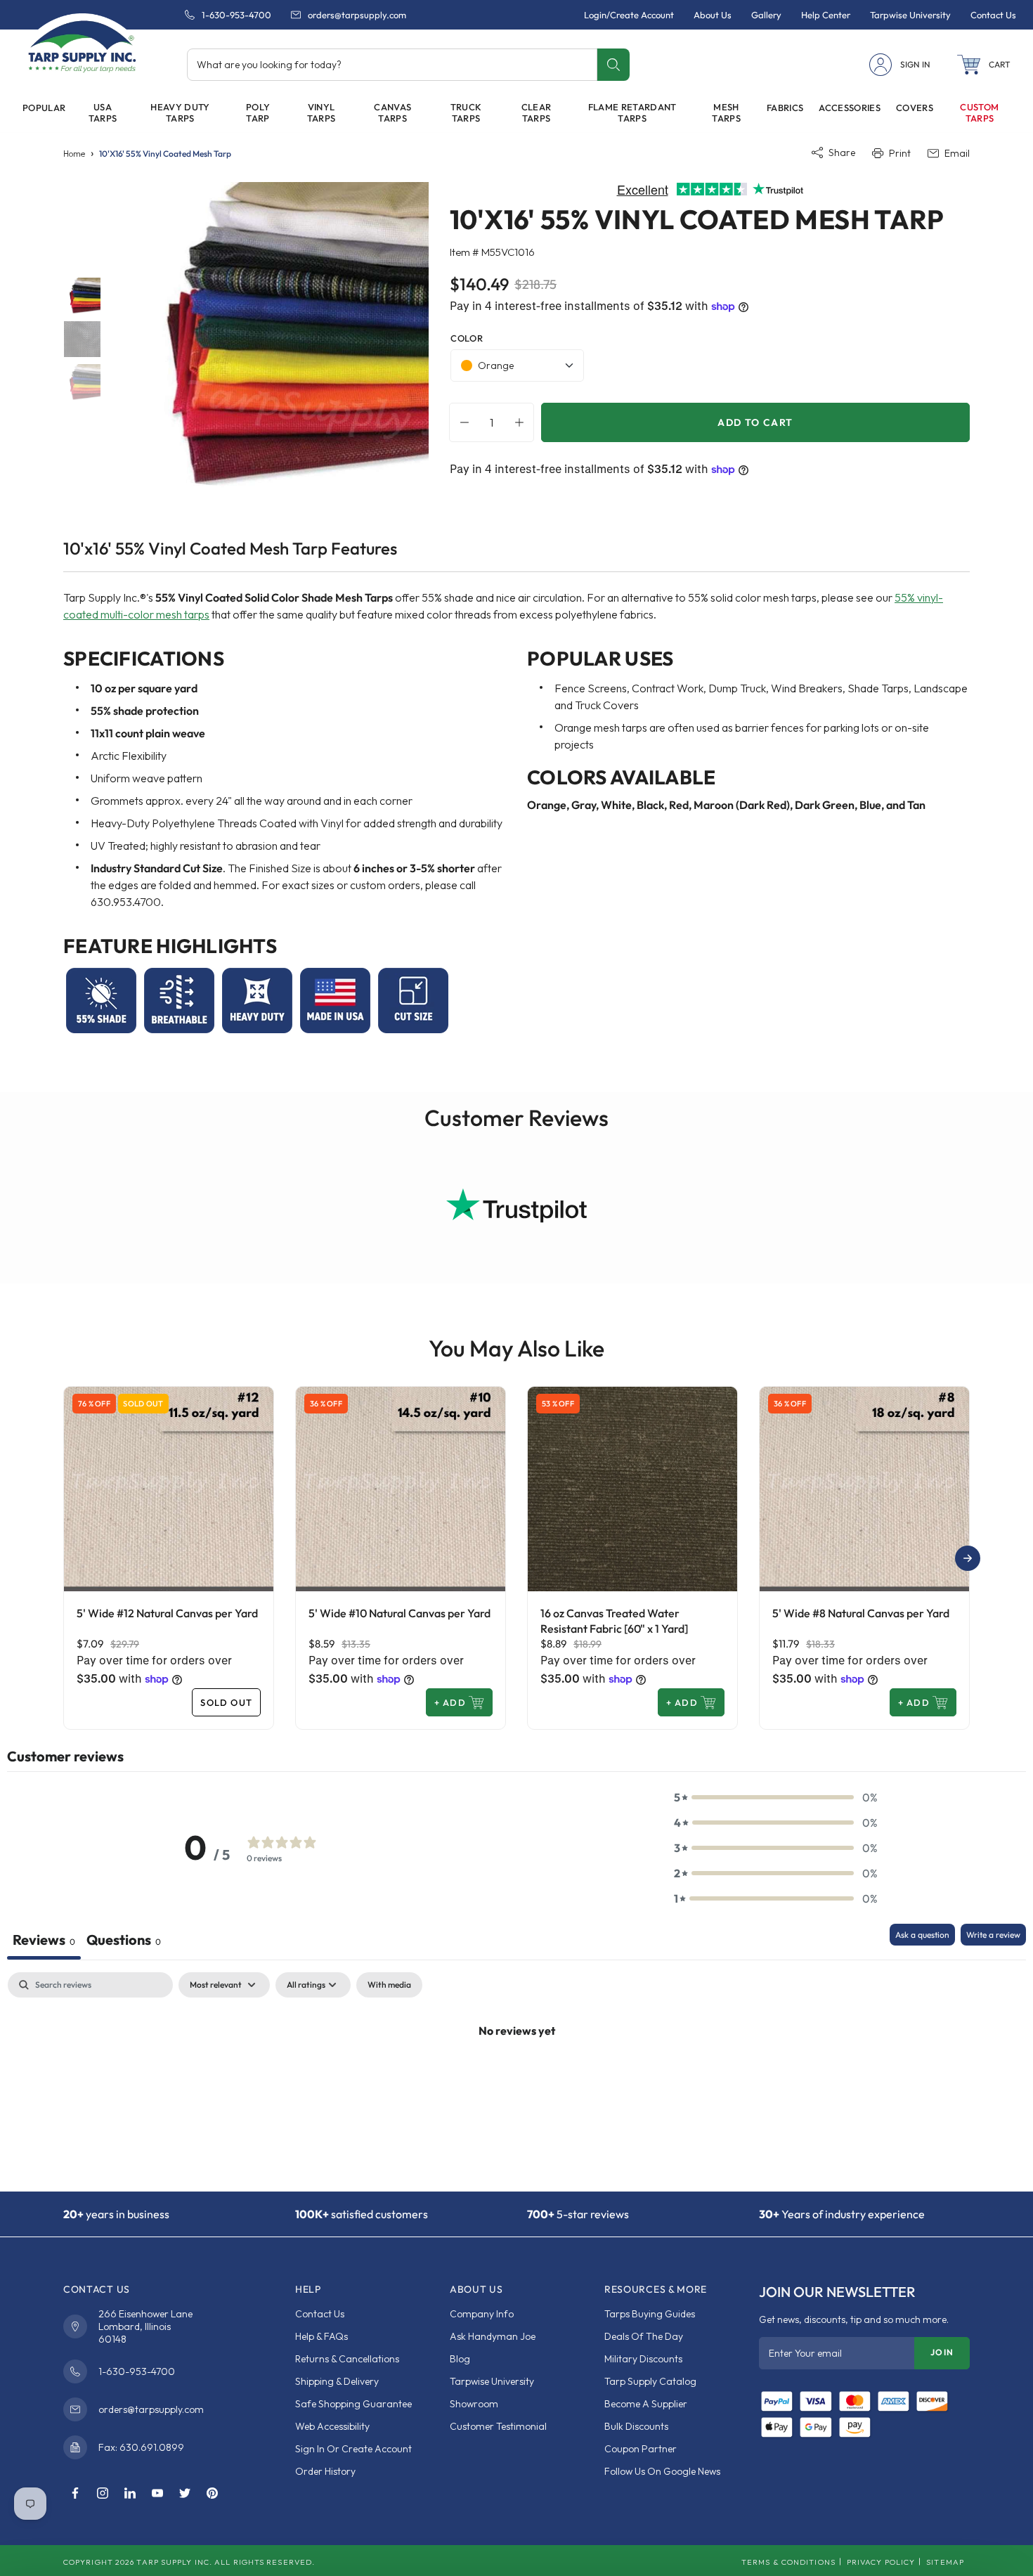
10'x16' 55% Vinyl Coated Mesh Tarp (165, 154)
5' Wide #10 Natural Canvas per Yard (399, 1613)
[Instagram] (103, 2494)
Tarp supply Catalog (650, 2381)
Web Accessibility (332, 2426)
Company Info (482, 2314)
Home (74, 154)
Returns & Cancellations (347, 2359)
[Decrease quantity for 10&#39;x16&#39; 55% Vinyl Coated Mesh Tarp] (461, 422)
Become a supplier (646, 2404)
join (942, 2352)
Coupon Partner (641, 2449)
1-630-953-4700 (236, 15)
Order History (325, 2471)
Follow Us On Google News (662, 2471)
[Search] (613, 65)
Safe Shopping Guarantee (353, 2404)
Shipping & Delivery (337, 2381)
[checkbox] (389, 1985)
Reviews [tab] (44, 1940)
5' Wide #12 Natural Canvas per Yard (167, 1613)
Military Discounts (643, 2359)
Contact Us (320, 2314)
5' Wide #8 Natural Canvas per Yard (861, 1613)
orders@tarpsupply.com (357, 15)
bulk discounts (636, 2426)
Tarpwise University (492, 2381)
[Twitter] (185, 2494)
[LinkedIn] (130, 2494)
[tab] (124, 1942)
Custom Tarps (979, 112)
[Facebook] (75, 2494)
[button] (984, 65)
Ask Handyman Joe (493, 2336)
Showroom (474, 2404)
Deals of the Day (644, 2336)
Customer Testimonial (498, 2426)
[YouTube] (157, 2494)
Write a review (993, 1935)
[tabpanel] (516, 2078)
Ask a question (922, 1935)
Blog (460, 2359)
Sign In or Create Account (353, 2449)
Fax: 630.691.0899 (141, 2447)
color (467, 338)
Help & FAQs (321, 2336)
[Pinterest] (212, 2494)
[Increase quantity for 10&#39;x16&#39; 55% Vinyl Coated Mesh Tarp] (523, 422)
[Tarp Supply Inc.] (82, 45)
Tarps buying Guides (650, 2314)
